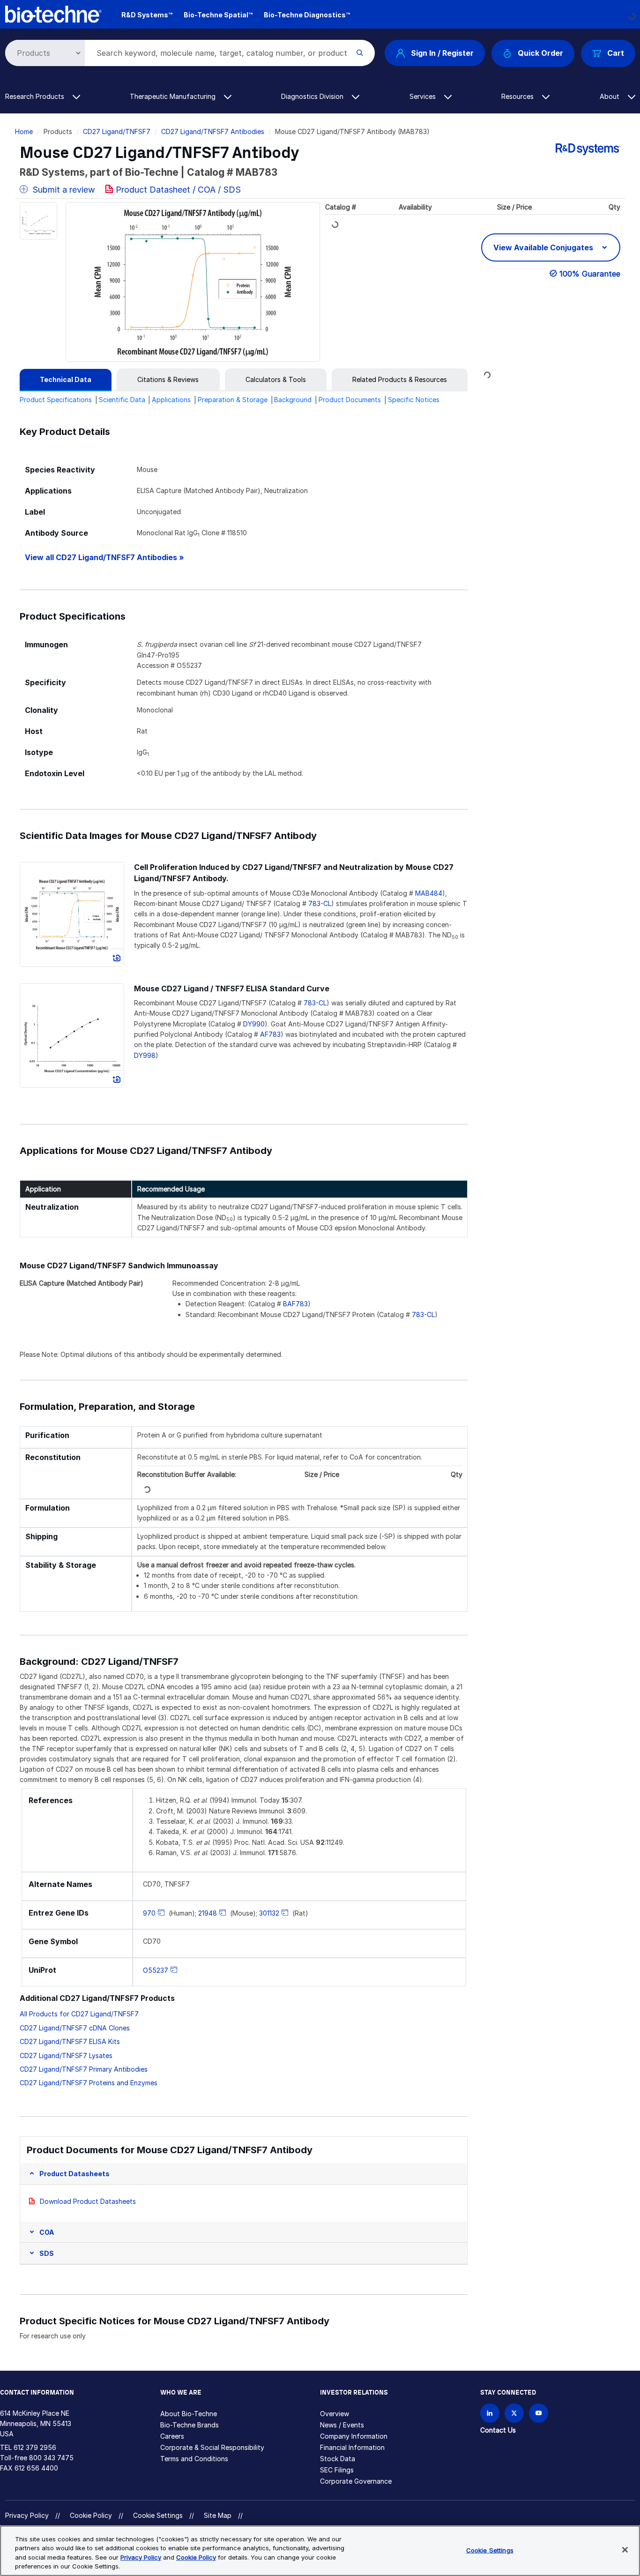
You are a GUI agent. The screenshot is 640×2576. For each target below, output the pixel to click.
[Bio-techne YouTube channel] (539, 2413)
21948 (208, 1913)
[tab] (66, 380)
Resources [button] (518, 96)
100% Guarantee (590, 274)
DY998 (145, 1055)
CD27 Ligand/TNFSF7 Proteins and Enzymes (89, 2083)
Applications (171, 400)
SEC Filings (337, 2470)
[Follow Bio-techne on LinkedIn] (490, 2413)
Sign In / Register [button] (442, 53)
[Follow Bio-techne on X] (514, 2413)
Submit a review (63, 190)
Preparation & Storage (233, 400)
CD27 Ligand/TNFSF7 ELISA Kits (70, 2041)
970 (149, 1913)
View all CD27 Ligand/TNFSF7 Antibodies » (104, 558)
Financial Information (352, 2447)
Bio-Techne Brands (190, 2425)
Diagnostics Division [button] (313, 96)
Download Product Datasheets (88, 2201)
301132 (269, 1913)
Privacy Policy (27, 2515)
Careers (172, 2436)
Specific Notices (414, 400)
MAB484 (429, 893)
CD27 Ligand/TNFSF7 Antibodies (213, 131)
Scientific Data (122, 400)
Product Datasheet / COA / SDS (178, 190)
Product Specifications (56, 400)
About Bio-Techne (189, 2414)
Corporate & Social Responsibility (212, 2447)
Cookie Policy (91, 2515)
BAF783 (295, 1304)
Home (24, 131)
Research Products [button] (36, 96)
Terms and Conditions (194, 2459)
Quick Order (540, 53)
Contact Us (498, 2430)
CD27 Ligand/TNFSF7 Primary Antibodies (84, 2069)
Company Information (354, 2436)
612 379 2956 (35, 2447)
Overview (335, 2414)
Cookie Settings (158, 2516)
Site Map (218, 2515)
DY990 (254, 1024)
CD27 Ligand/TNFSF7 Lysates (66, 2056)
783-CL (320, 903)
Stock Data (338, 2459)
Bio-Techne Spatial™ (218, 15)
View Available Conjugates (544, 247)
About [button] (610, 96)
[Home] (54, 13)
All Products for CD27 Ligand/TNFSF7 (79, 2014)
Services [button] (424, 96)
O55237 (156, 1970)
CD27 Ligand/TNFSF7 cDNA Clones (75, 2028)
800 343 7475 (51, 2458)
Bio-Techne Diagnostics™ (307, 15)
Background (293, 400)
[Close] (625, 2550)
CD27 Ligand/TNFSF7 (117, 131)
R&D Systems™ (147, 15)
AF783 (270, 1034)
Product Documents (350, 400)
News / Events (342, 2425)
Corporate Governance (356, 2481)
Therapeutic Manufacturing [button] (174, 96)
